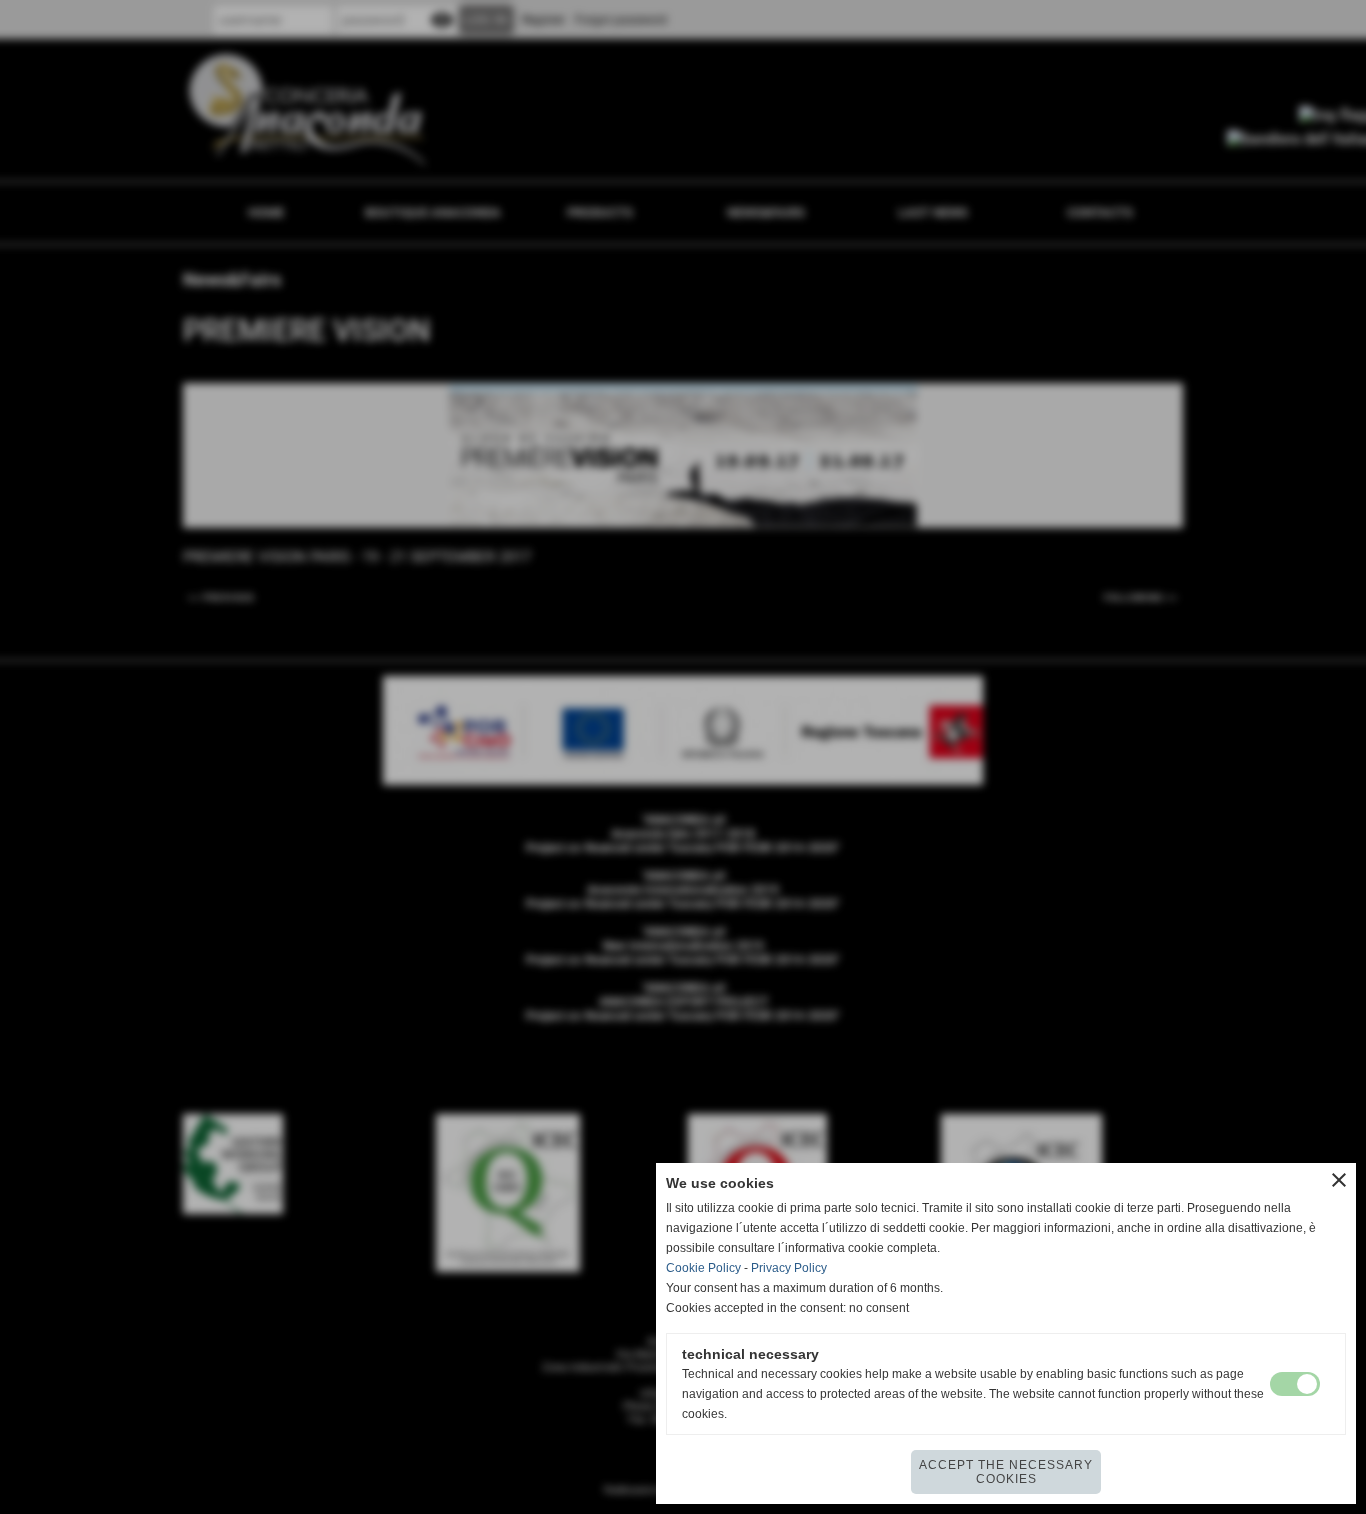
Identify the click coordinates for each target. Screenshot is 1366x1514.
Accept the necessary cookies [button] (1006, 1472)
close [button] (1339, 1180)
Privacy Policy (789, 1268)
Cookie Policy (703, 1268)
